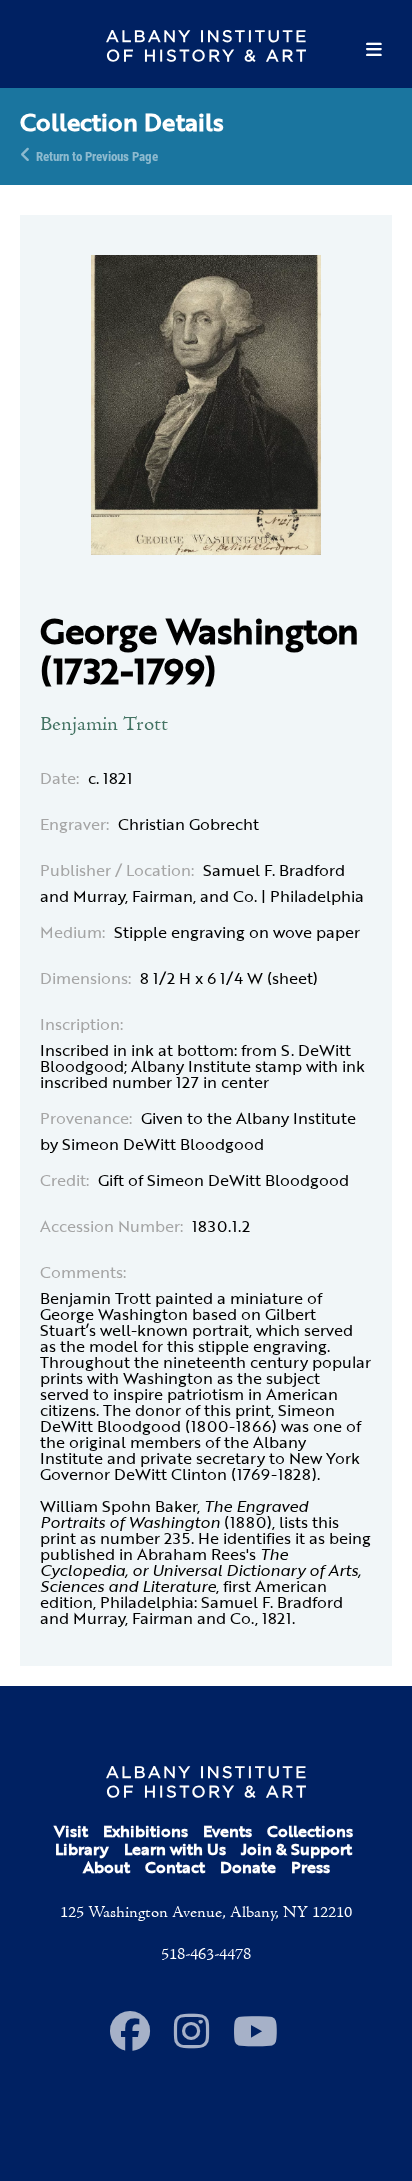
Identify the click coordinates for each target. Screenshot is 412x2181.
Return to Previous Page (97, 155)
